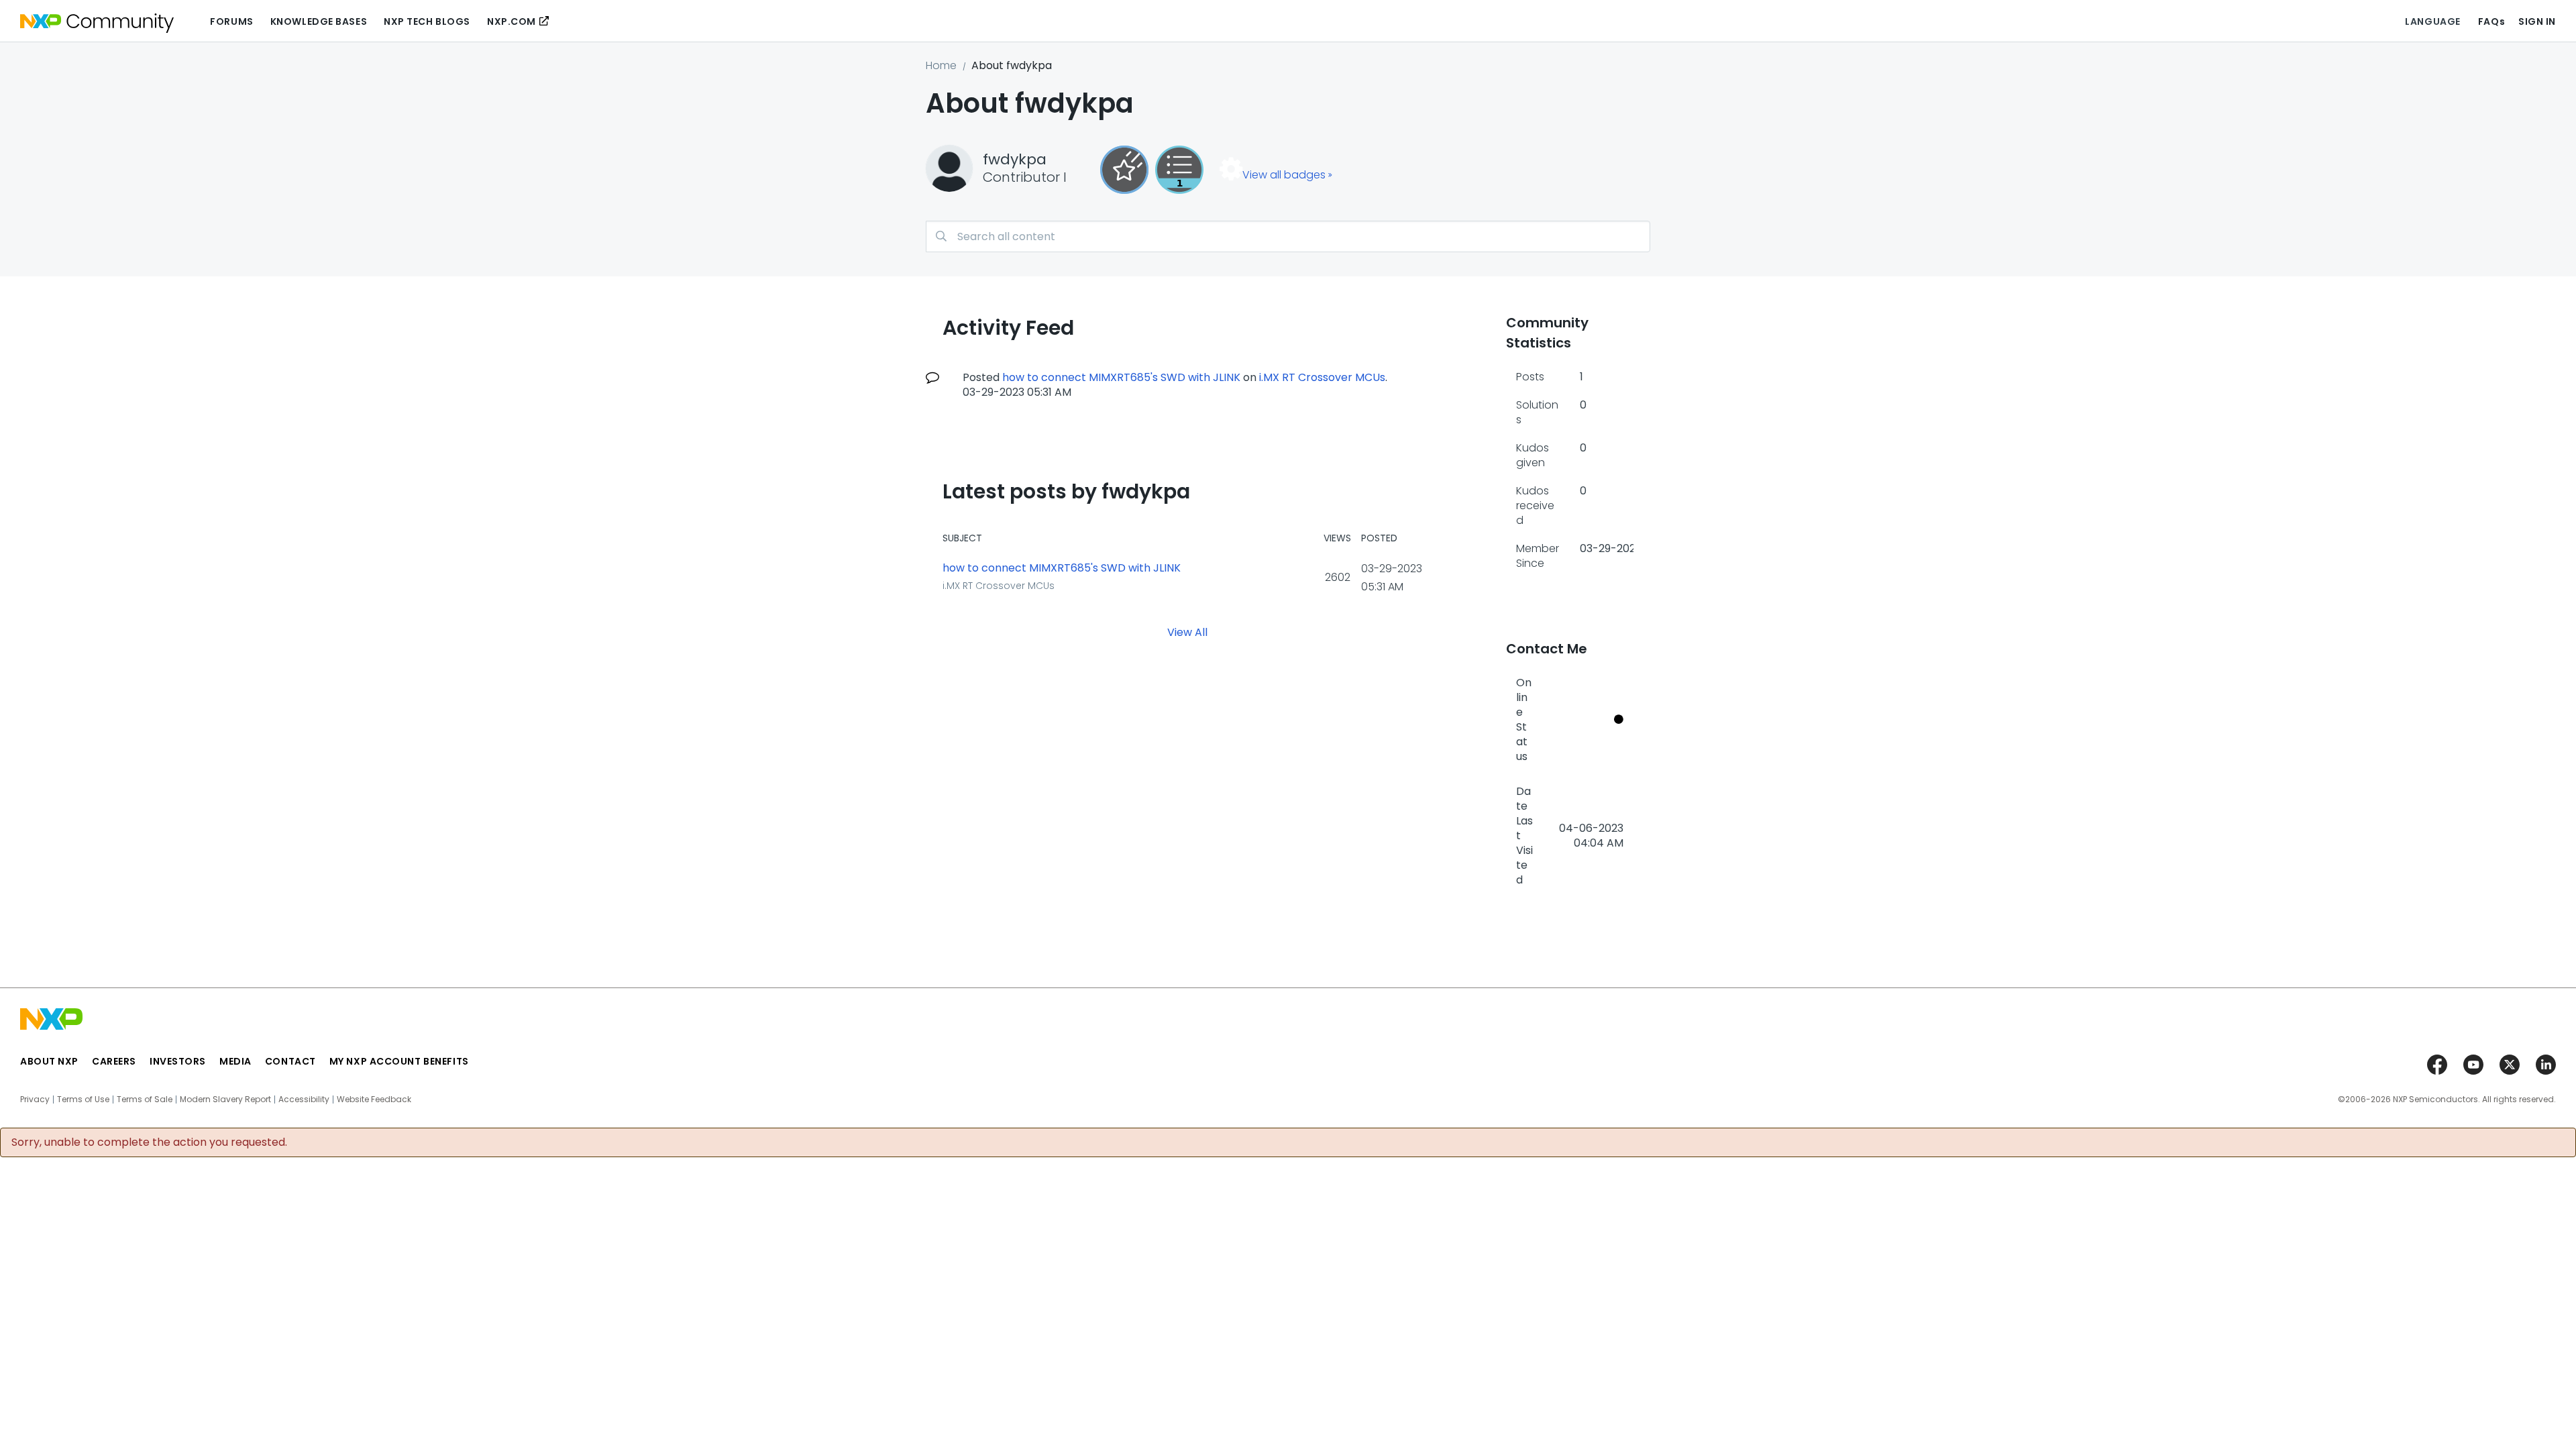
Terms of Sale (145, 1099)
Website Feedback (374, 1099)
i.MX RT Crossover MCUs (1322, 377)
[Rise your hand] (1179, 170)
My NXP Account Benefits (399, 1061)
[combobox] (1288, 236)
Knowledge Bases (319, 21)
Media (235, 1061)
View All (1187, 632)
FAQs (2491, 21)
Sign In (2537, 21)
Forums (231, 21)
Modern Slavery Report (225, 1099)
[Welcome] (1124, 170)
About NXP (49, 1061)
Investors (178, 1061)
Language (2432, 21)
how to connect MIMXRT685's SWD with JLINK (1121, 377)
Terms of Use (83, 1099)
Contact (290, 1061)
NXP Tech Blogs (427, 21)
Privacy (35, 1099)
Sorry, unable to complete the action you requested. (149, 1142)
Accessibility (304, 1099)
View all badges (1284, 175)
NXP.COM (512, 21)
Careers (114, 1061)
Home (941, 65)
